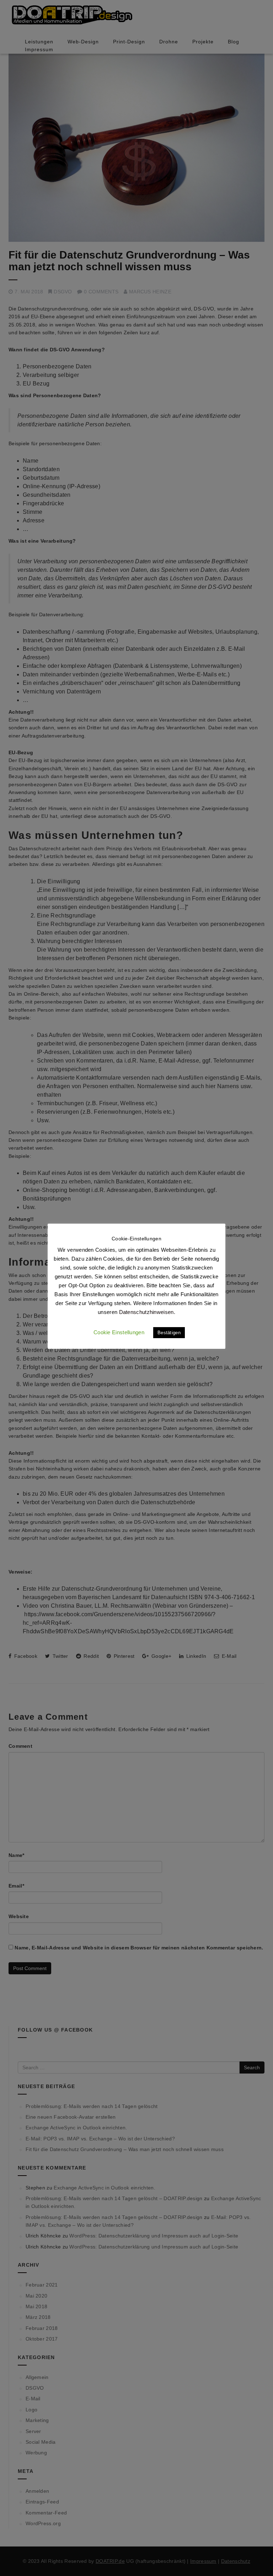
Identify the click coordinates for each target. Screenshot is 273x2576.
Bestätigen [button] (169, 1333)
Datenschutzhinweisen (146, 1312)
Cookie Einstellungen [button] (119, 1332)
